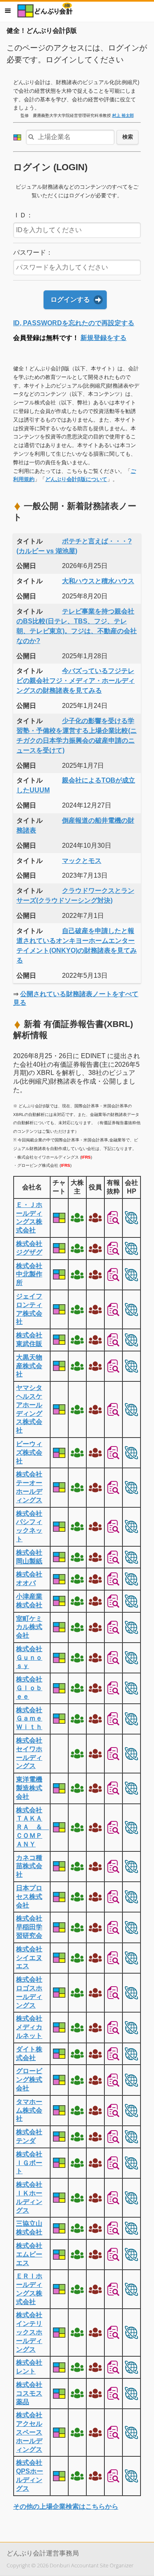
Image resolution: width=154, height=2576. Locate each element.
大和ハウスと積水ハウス (98, 581)
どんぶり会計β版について (76, 479)
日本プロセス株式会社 (29, 1897)
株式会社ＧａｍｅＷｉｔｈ (29, 1719)
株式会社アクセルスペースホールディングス (29, 2432)
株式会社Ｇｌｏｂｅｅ (29, 1688)
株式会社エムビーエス (29, 2254)
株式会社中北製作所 (29, 1274)
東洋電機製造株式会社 (29, 1788)
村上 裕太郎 (123, 115)
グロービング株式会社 (29, 2080)
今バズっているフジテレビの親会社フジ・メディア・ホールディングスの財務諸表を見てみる (76, 681)
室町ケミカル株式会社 (29, 1627)
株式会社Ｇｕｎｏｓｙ (29, 1658)
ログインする (70, 300)
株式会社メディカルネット (29, 2027)
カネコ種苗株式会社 (29, 1866)
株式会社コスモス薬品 (29, 2393)
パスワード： (33, 252)
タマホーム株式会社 (29, 2110)
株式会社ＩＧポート (29, 2163)
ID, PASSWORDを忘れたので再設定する (74, 323)
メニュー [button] (8, 11)
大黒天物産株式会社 (29, 1366)
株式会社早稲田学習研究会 (29, 1927)
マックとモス (82, 861)
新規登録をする (103, 338)
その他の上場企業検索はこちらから (66, 2506)
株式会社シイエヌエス (29, 1958)
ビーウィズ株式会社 (29, 1452)
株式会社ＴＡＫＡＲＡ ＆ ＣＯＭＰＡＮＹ (32, 1827)
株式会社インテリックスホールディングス (29, 2332)
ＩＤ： (23, 215)
